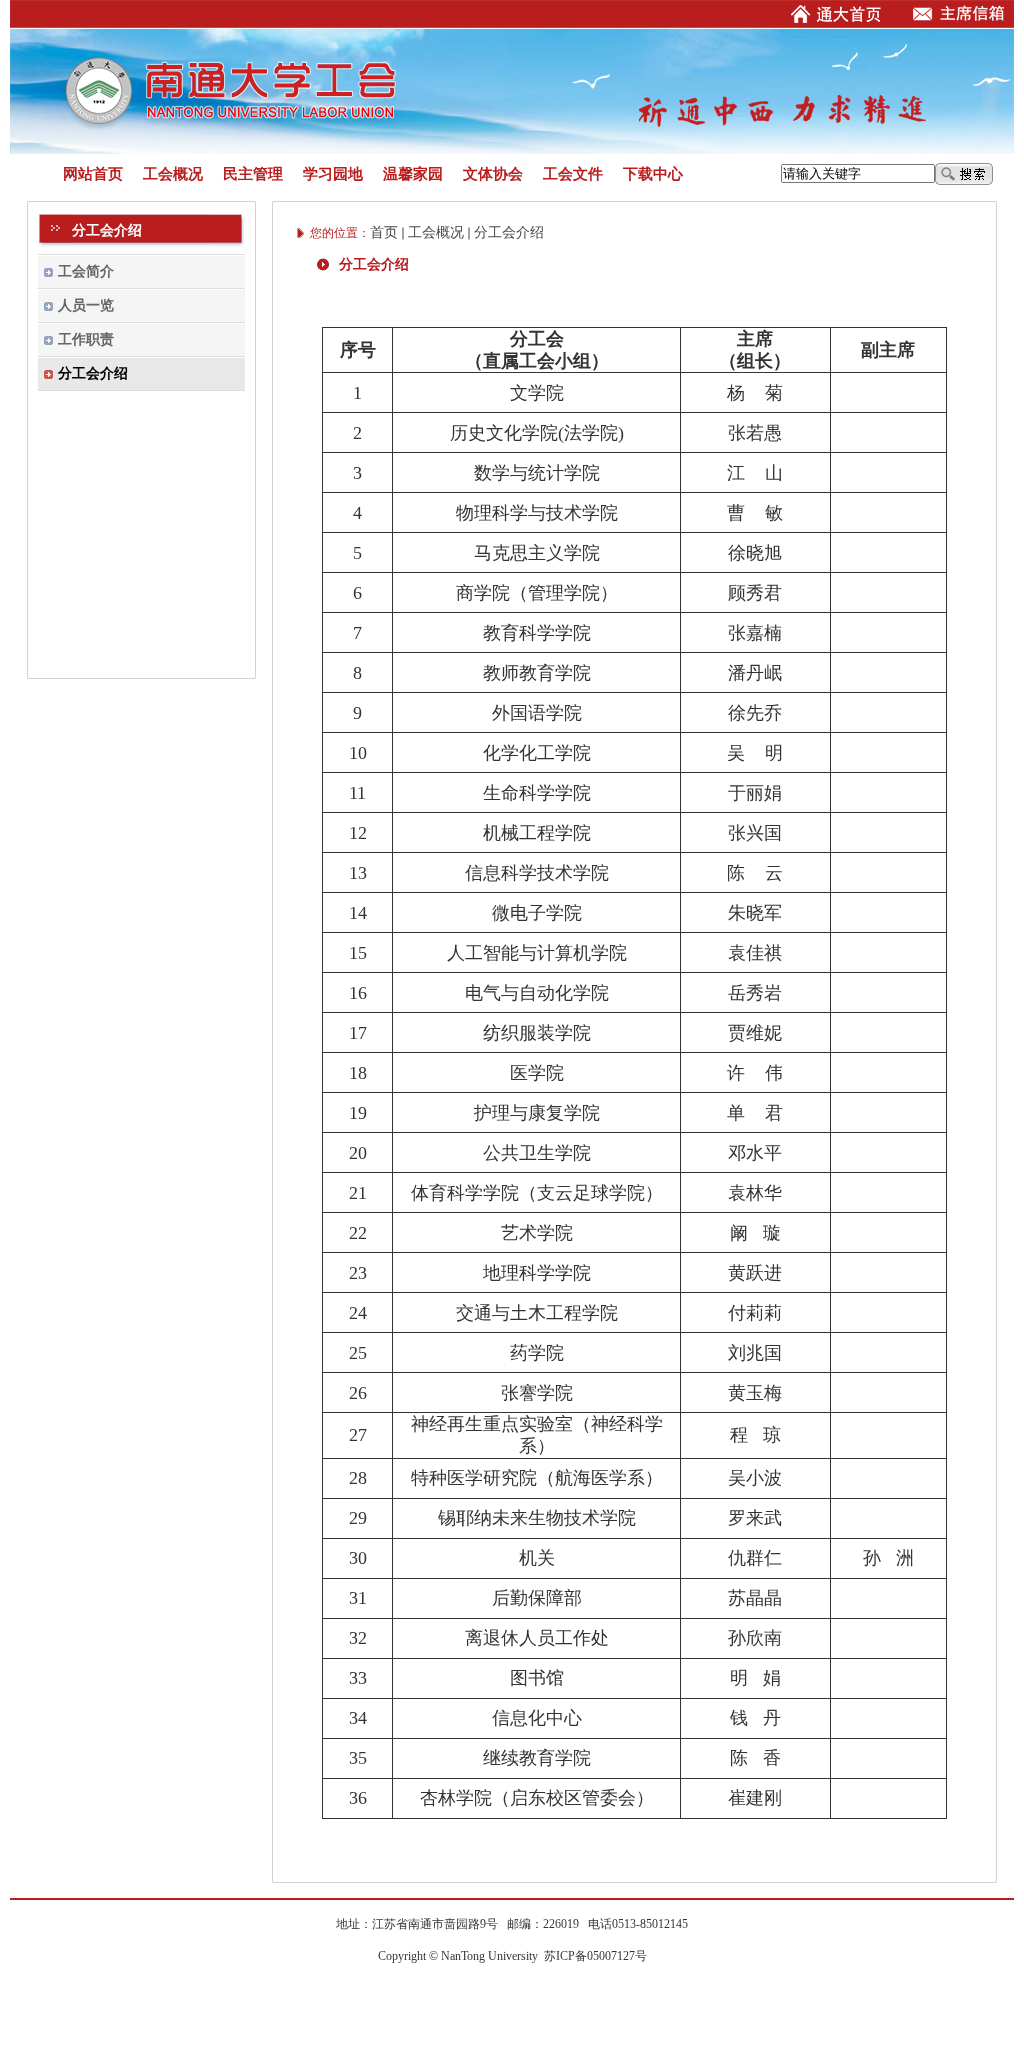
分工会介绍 (509, 232)
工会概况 (436, 232)
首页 (384, 232)
